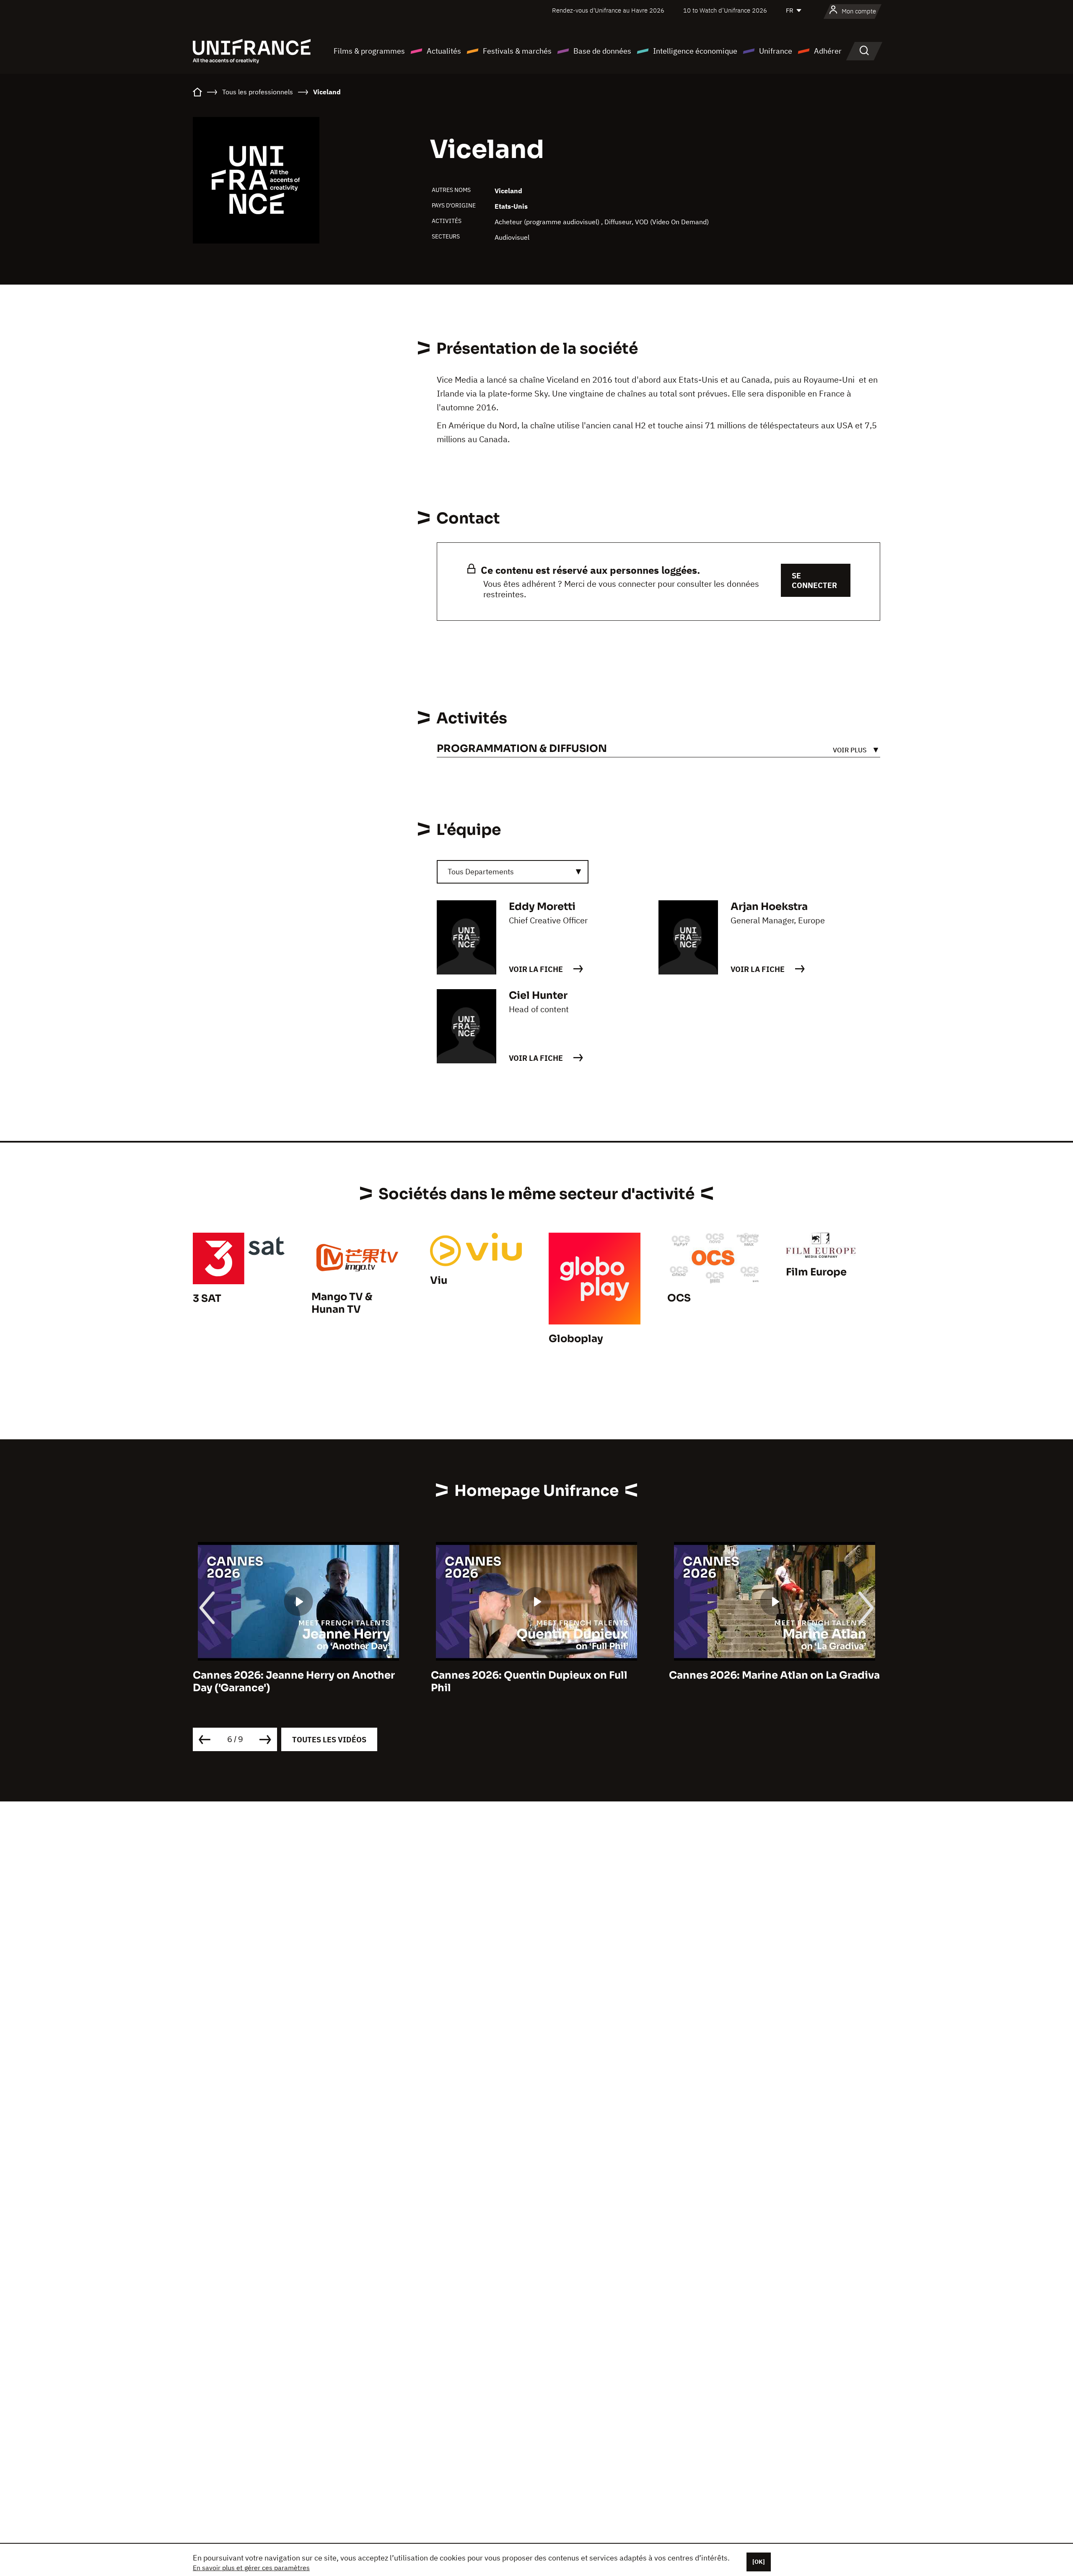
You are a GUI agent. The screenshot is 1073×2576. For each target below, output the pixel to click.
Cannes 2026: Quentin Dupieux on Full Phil (291, 1682)
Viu (439, 1280)
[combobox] (513, 872)
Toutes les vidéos (329, 1740)
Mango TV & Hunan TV (342, 1303)
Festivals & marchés (517, 51)
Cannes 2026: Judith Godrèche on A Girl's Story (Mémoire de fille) (762, 1682)
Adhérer (828, 51)
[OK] (759, 2562)
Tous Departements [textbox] (481, 872)
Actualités (444, 51)
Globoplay (576, 1339)
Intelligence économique (695, 51)
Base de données (602, 51)
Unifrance (776, 51)
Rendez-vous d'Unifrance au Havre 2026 (608, 10)
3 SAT (207, 1298)
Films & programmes (369, 51)
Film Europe (816, 1272)
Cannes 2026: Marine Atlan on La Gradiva (536, 1675)
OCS (679, 1298)
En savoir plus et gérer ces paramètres (251, 2568)
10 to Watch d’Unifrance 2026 (725, 10)
